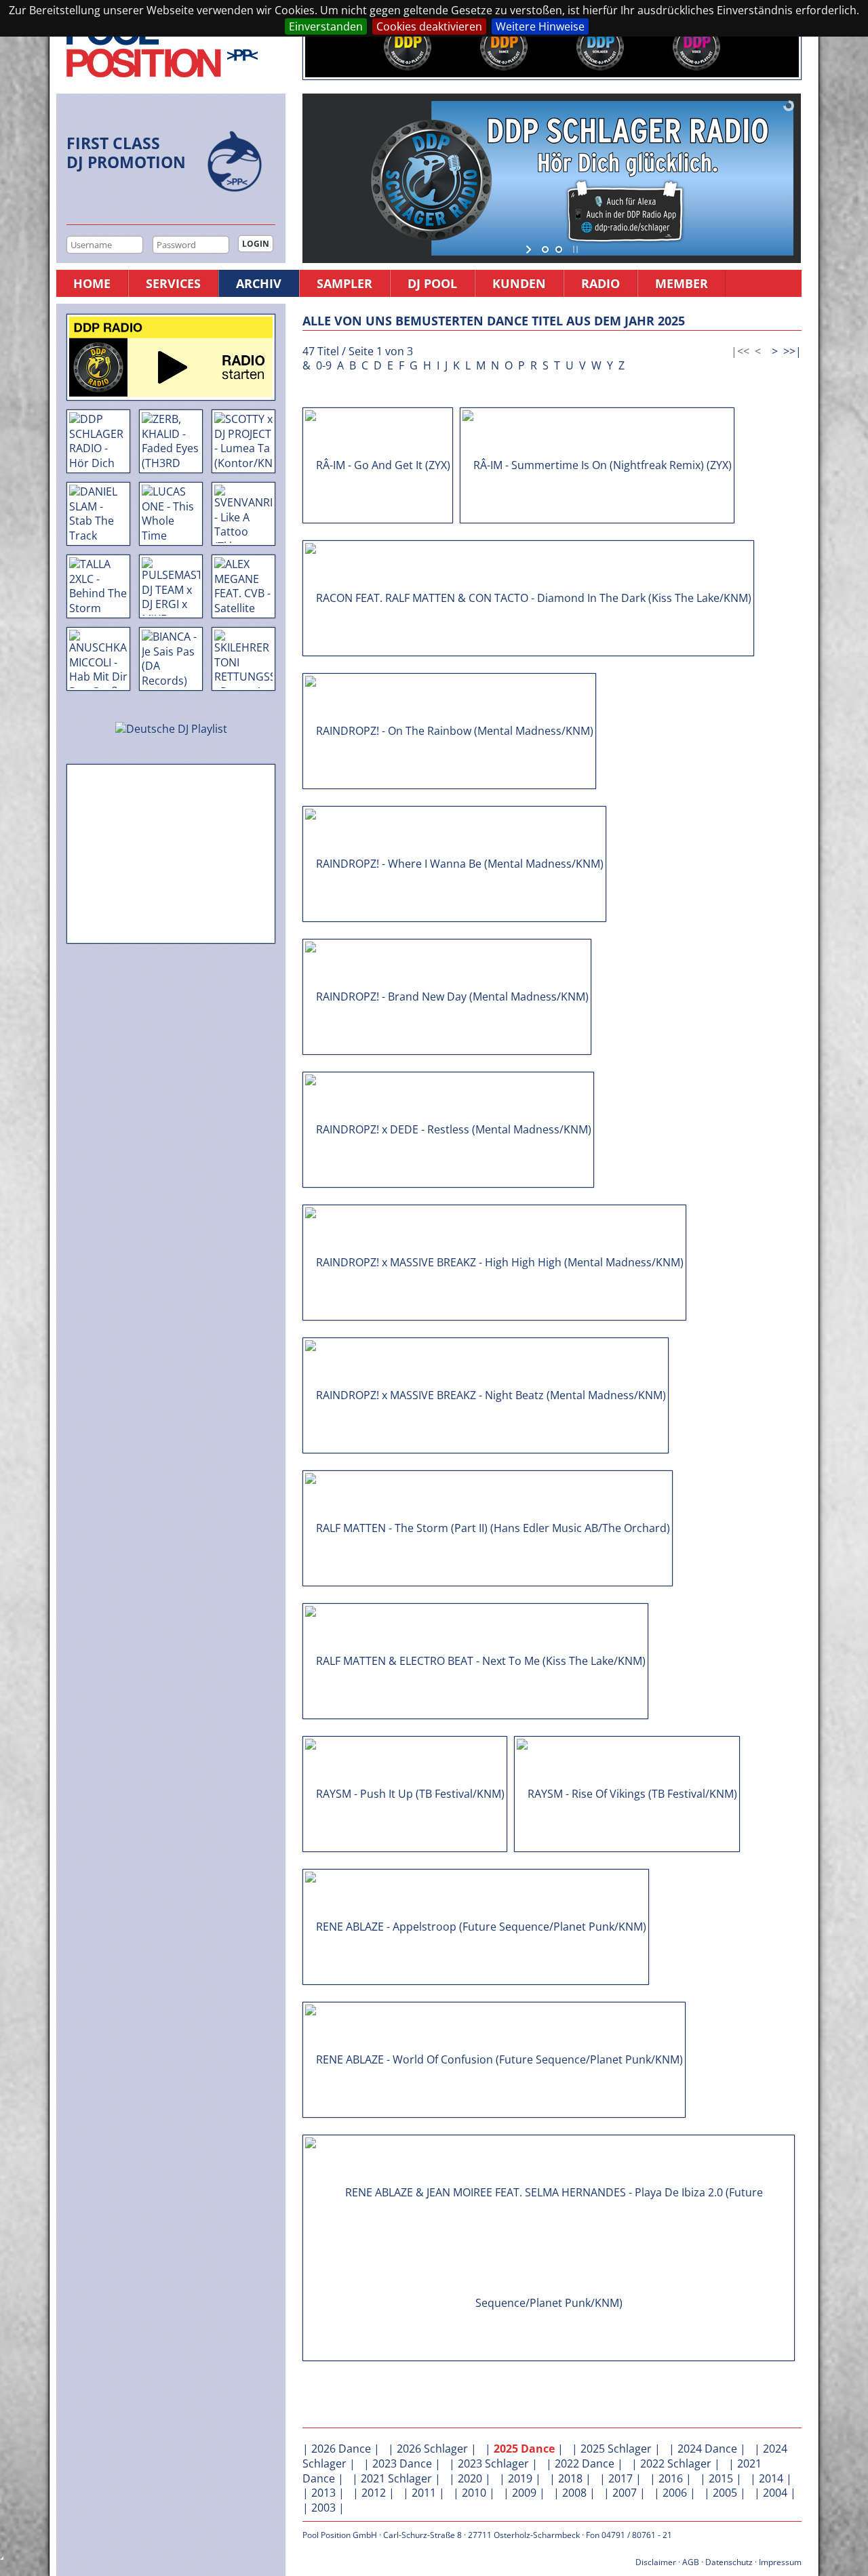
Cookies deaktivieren (429, 26)
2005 (725, 2493)
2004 (775, 2493)
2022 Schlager (676, 2463)
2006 (675, 2493)
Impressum (780, 2562)
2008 (574, 2493)
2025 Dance (524, 2449)
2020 (470, 2478)
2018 (570, 2478)
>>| (792, 351)
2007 (625, 2493)
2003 (323, 2508)
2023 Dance (402, 2463)
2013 (323, 2493)
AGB (691, 2562)
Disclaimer (656, 2562)
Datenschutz (729, 2562)
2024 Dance (707, 2449)
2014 (771, 2478)
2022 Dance (585, 2463)
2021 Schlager (396, 2478)
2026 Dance (341, 2449)
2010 (474, 2493)
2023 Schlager (493, 2463)
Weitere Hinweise (540, 26)
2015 (721, 2478)
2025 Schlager (616, 2449)
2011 (424, 2493)
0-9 (324, 365)
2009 (524, 2493)
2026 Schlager (432, 2449)
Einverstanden (326, 26)
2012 (374, 2493)
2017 (620, 2478)
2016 (671, 2478)
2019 (520, 2478)
